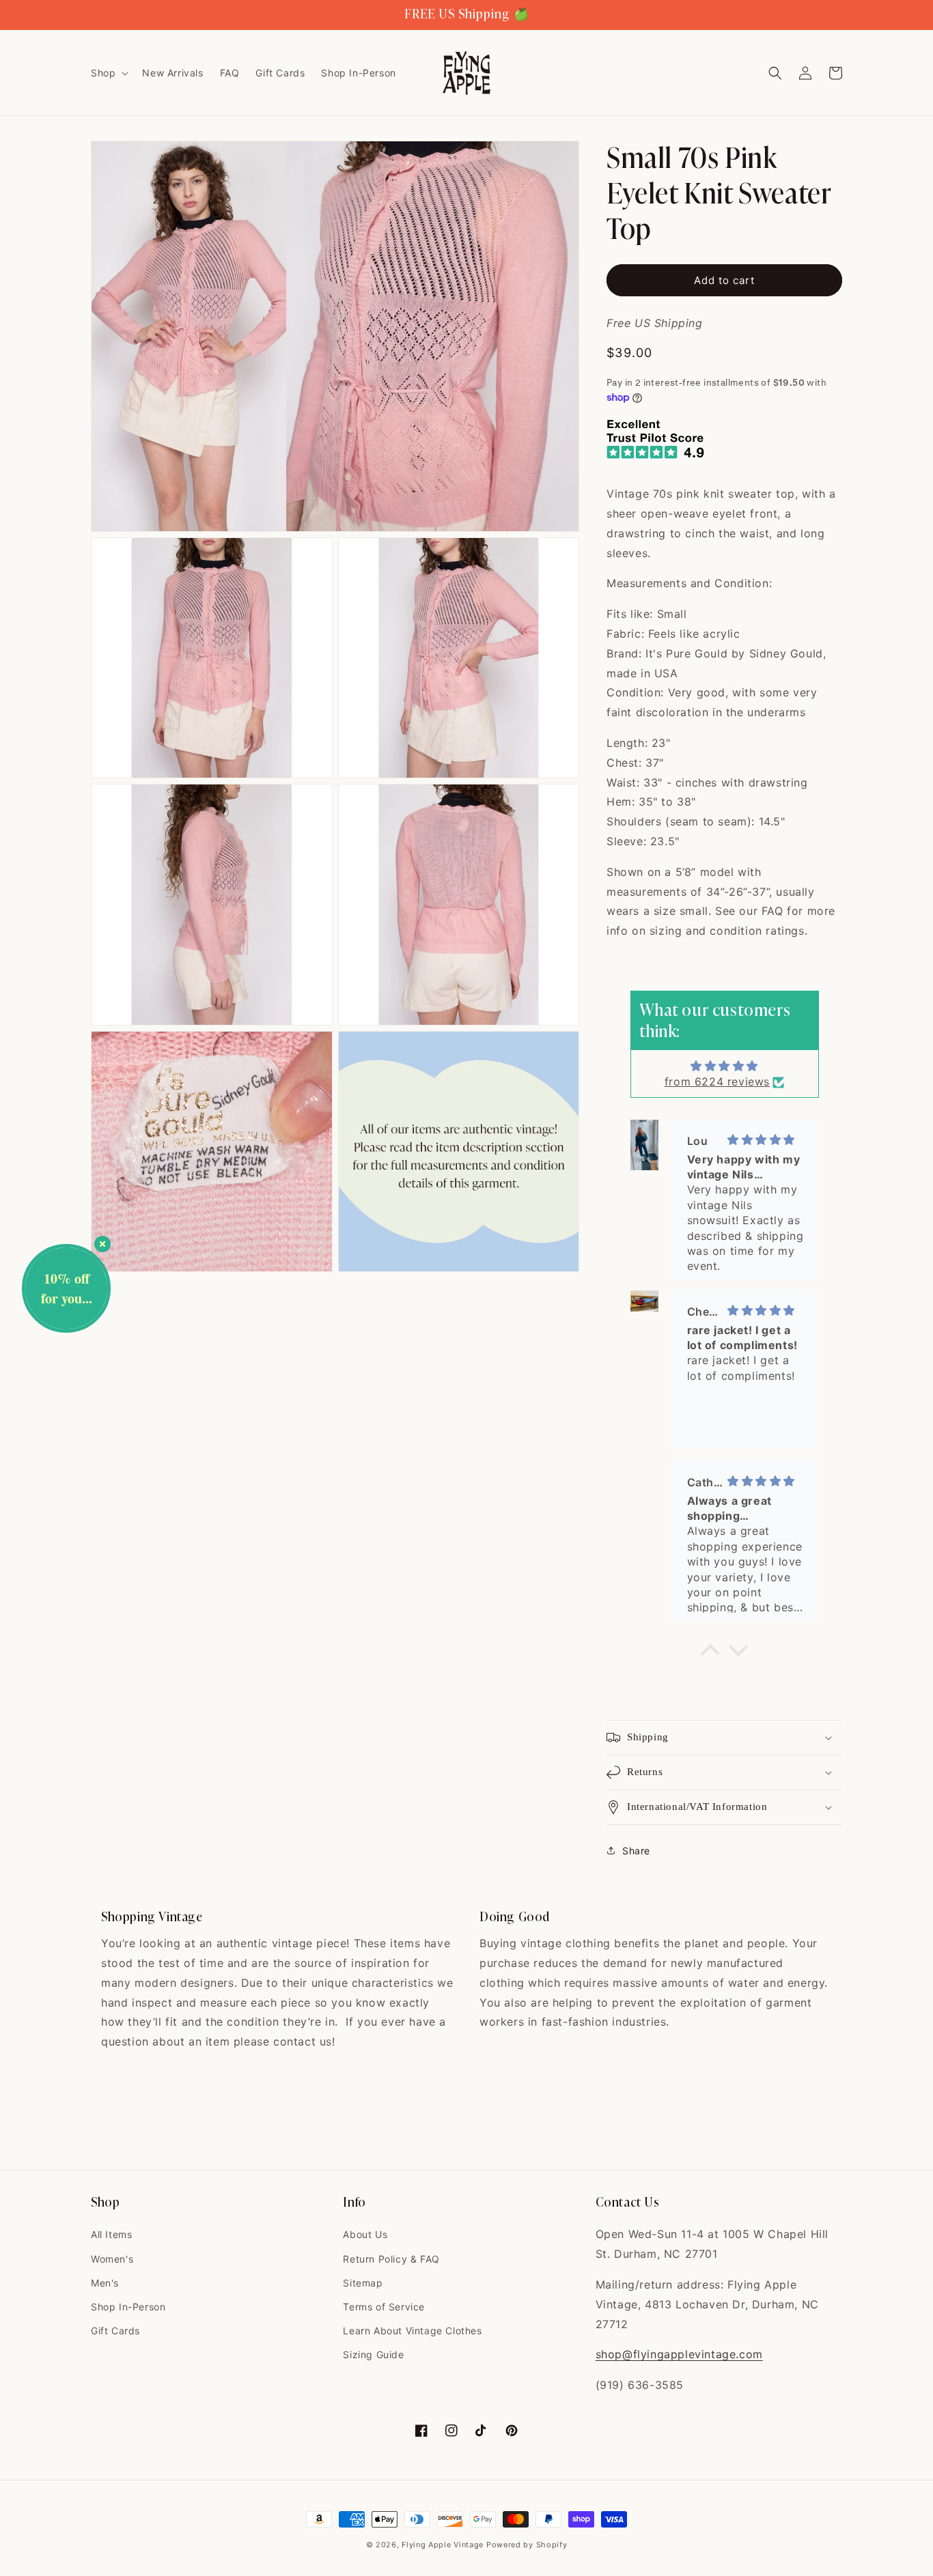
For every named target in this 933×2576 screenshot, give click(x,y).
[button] (108, 73)
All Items (111, 2234)
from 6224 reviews (717, 1081)
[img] (724, 1066)
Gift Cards (115, 2331)
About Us (365, 2234)
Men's (105, 2283)
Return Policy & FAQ (391, 2259)
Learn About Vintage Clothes (412, 2331)
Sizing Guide (373, 2354)
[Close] (102, 1244)
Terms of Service (384, 2307)
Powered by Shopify (527, 2545)
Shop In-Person (128, 2307)
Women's (112, 2259)
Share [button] (636, 1851)
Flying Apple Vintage (443, 2545)
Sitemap (363, 2283)
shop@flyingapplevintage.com (679, 2354)
